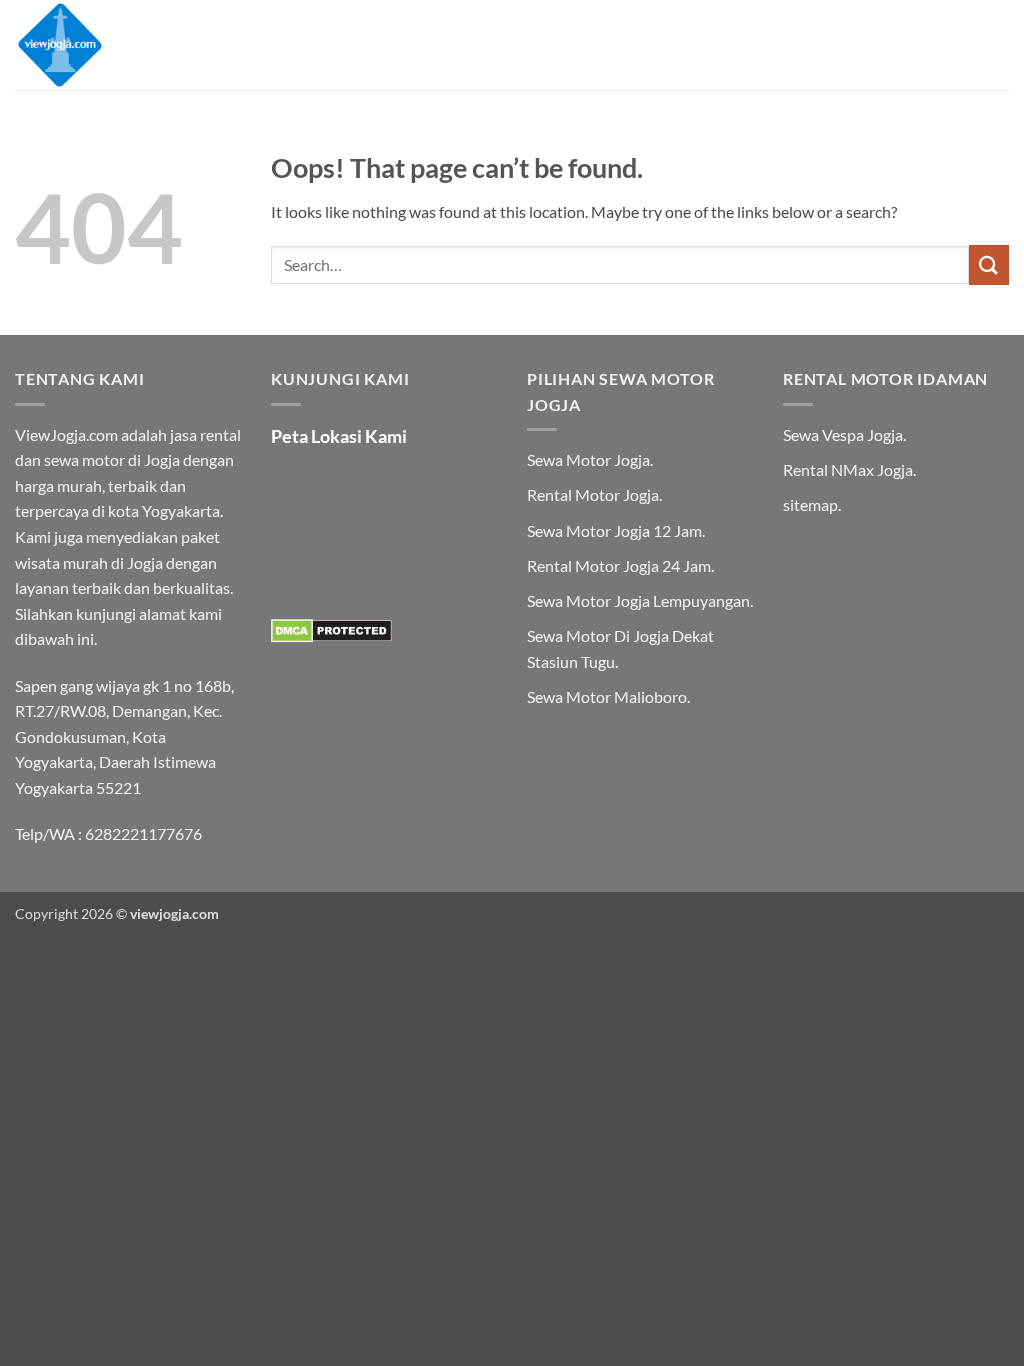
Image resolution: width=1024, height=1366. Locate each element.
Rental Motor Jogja (593, 494)
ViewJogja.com (66, 434)
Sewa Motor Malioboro (607, 696)
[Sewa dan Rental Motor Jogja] (115, 45)
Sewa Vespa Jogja (843, 434)
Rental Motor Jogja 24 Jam (619, 565)
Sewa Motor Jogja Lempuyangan (638, 600)
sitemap (810, 504)
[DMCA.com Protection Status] (331, 628)
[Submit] (989, 264)
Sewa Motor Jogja (588, 459)
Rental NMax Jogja (848, 469)
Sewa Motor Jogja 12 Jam (614, 530)
